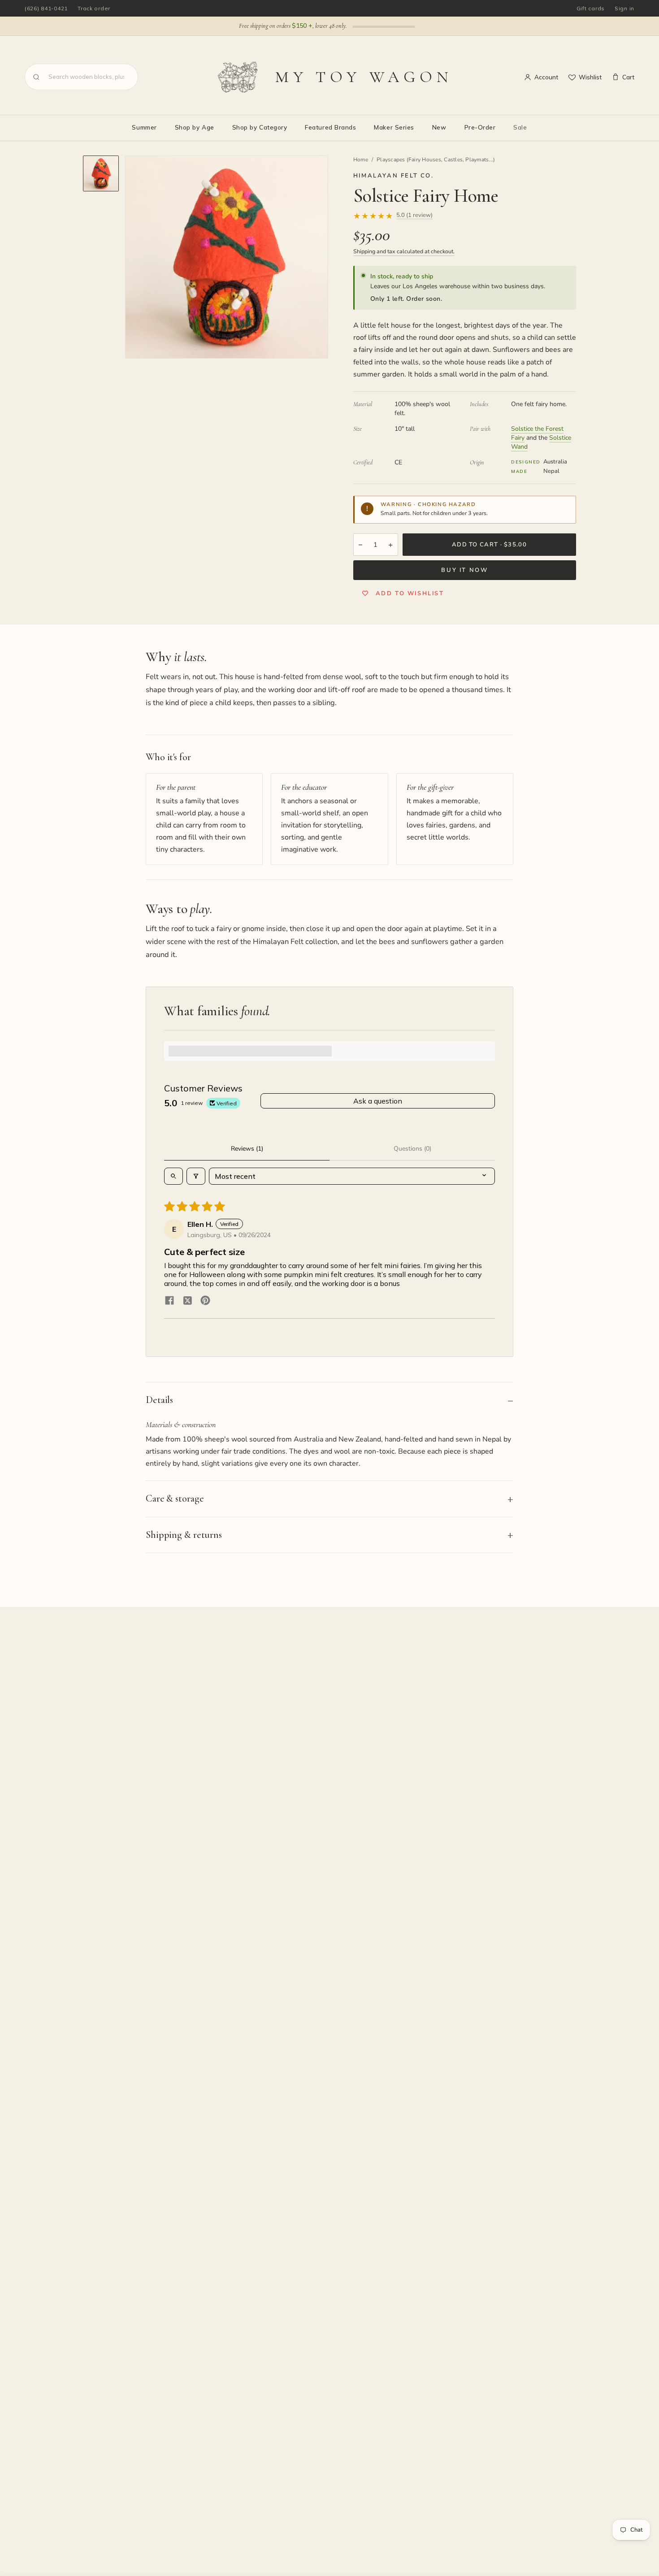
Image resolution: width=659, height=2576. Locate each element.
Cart (628, 77)
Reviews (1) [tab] (247, 1149)
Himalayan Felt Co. (394, 176)
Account (546, 77)
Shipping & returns (184, 1535)
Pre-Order (480, 127)
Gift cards (591, 8)
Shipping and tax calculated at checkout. (404, 251)
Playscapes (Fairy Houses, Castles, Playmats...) (436, 160)
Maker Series (394, 127)
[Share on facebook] (169, 1301)
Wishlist (590, 77)
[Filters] (196, 1176)
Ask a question (378, 1101)
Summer (144, 127)
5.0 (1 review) (414, 216)
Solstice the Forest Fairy (537, 433)
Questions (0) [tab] (412, 1149)
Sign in (624, 8)
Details (159, 1400)
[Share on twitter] (187, 1301)
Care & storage (175, 1498)
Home (361, 160)
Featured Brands (330, 127)
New (439, 127)
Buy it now (464, 570)
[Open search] (173, 1176)
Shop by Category (260, 127)
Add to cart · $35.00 (489, 545)
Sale (520, 127)
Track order (94, 8)
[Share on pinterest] (205, 1301)
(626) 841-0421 (46, 8)
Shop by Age (195, 127)
